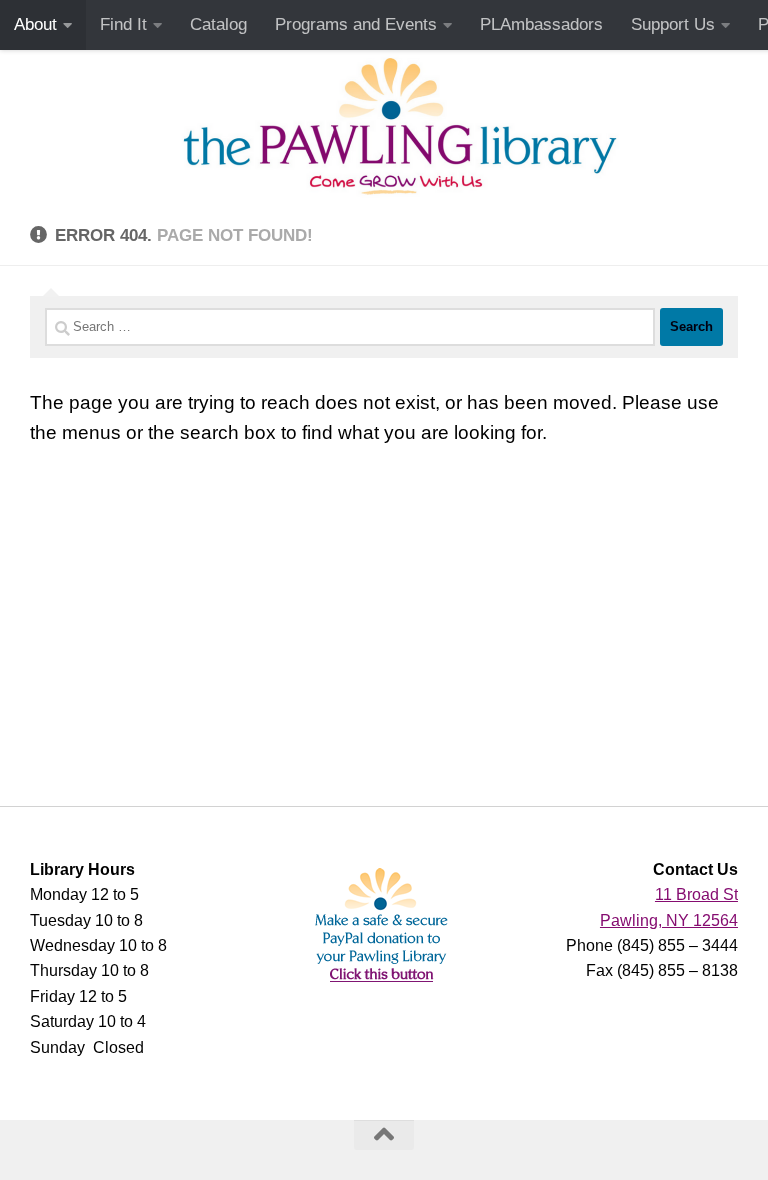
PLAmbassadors (541, 24)
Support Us (673, 24)
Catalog (218, 24)
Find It (123, 24)
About (35, 24)
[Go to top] (384, 1135)
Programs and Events (356, 24)
